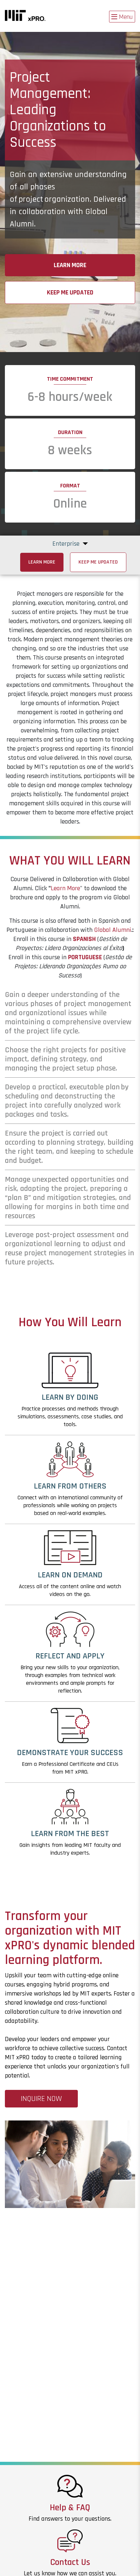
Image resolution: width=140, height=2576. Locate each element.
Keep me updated (70, 293)
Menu (126, 17)
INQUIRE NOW (41, 2099)
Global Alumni (113, 930)
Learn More (70, 265)
